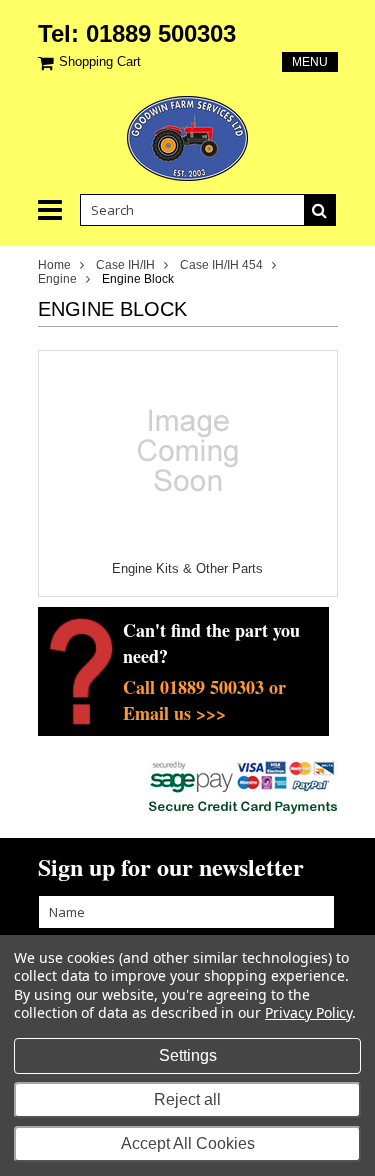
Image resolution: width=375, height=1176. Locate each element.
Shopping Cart (100, 61)
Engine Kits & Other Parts (187, 568)
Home (54, 265)
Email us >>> (174, 713)
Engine (57, 279)
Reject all (187, 1099)
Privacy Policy (308, 1012)
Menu (310, 62)
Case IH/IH (125, 265)
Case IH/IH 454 (221, 265)
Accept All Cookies (188, 1143)
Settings (188, 1055)
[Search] (320, 210)
